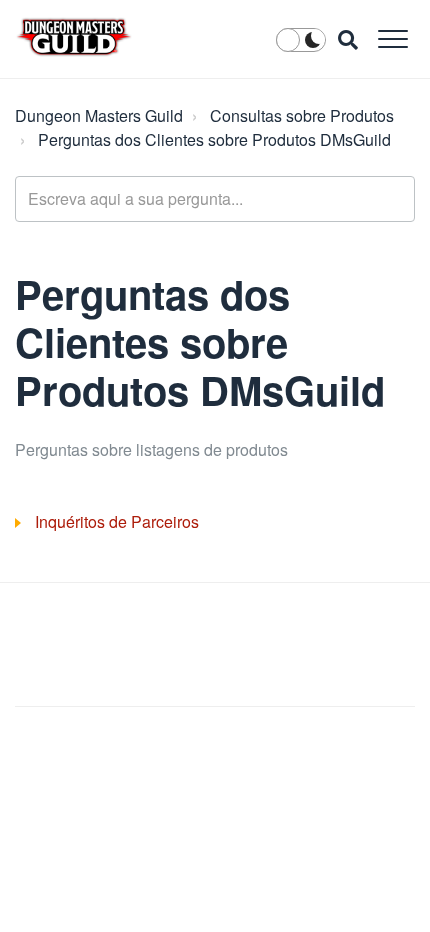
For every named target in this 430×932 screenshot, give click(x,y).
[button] (392, 38)
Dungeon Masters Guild (99, 115)
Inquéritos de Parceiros (117, 521)
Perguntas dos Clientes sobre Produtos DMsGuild (214, 139)
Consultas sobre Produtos (302, 115)
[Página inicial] (74, 37)
